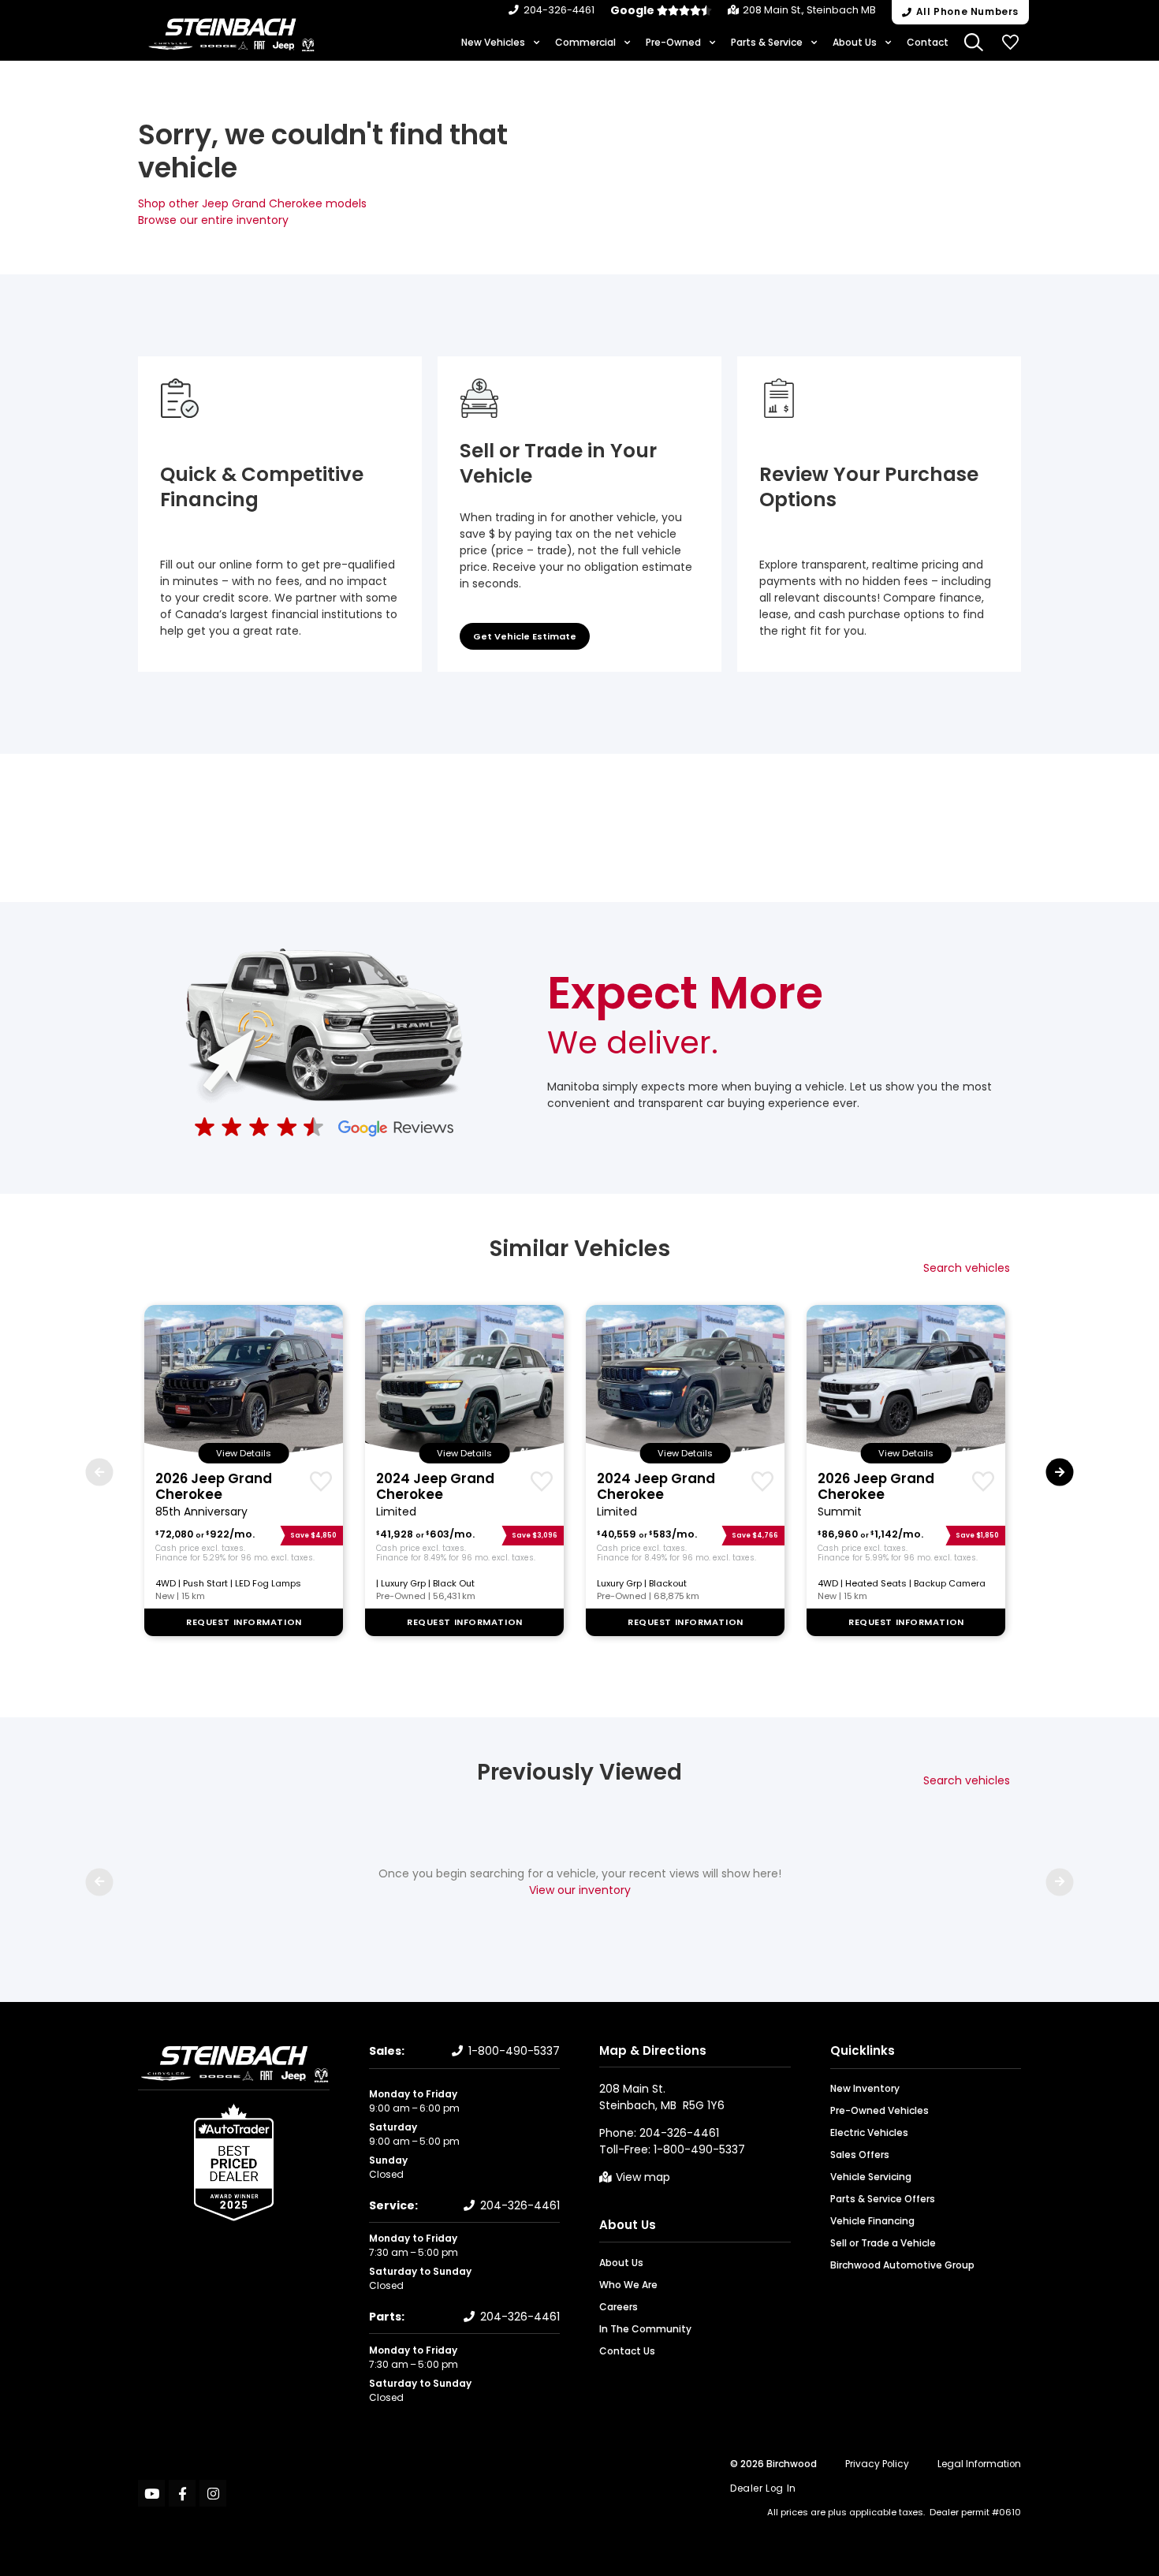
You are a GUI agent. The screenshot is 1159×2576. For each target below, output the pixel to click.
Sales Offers (860, 2155)
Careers (619, 2307)
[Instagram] (213, 2493)
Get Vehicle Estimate (525, 636)
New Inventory (865, 2088)
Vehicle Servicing (871, 2177)
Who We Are (628, 2285)
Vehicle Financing (872, 2221)
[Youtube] (151, 2493)
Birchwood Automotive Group (902, 2265)
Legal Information (979, 2464)
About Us (855, 42)
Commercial (585, 42)
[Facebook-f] (182, 2493)
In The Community (645, 2329)
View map (643, 2177)
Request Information (244, 1622)
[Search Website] (975, 43)
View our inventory (580, 1890)
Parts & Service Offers (883, 2199)
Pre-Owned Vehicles (879, 2110)
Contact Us (627, 2351)
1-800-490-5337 (514, 2051)
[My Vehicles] (1011, 43)
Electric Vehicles (869, 2132)
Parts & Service (767, 42)
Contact (928, 42)
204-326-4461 (559, 10)
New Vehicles (493, 42)
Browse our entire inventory (213, 220)
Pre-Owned (673, 42)
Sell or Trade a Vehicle (883, 2243)
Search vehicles (967, 1268)
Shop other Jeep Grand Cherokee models (252, 203)
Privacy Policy (877, 2464)
